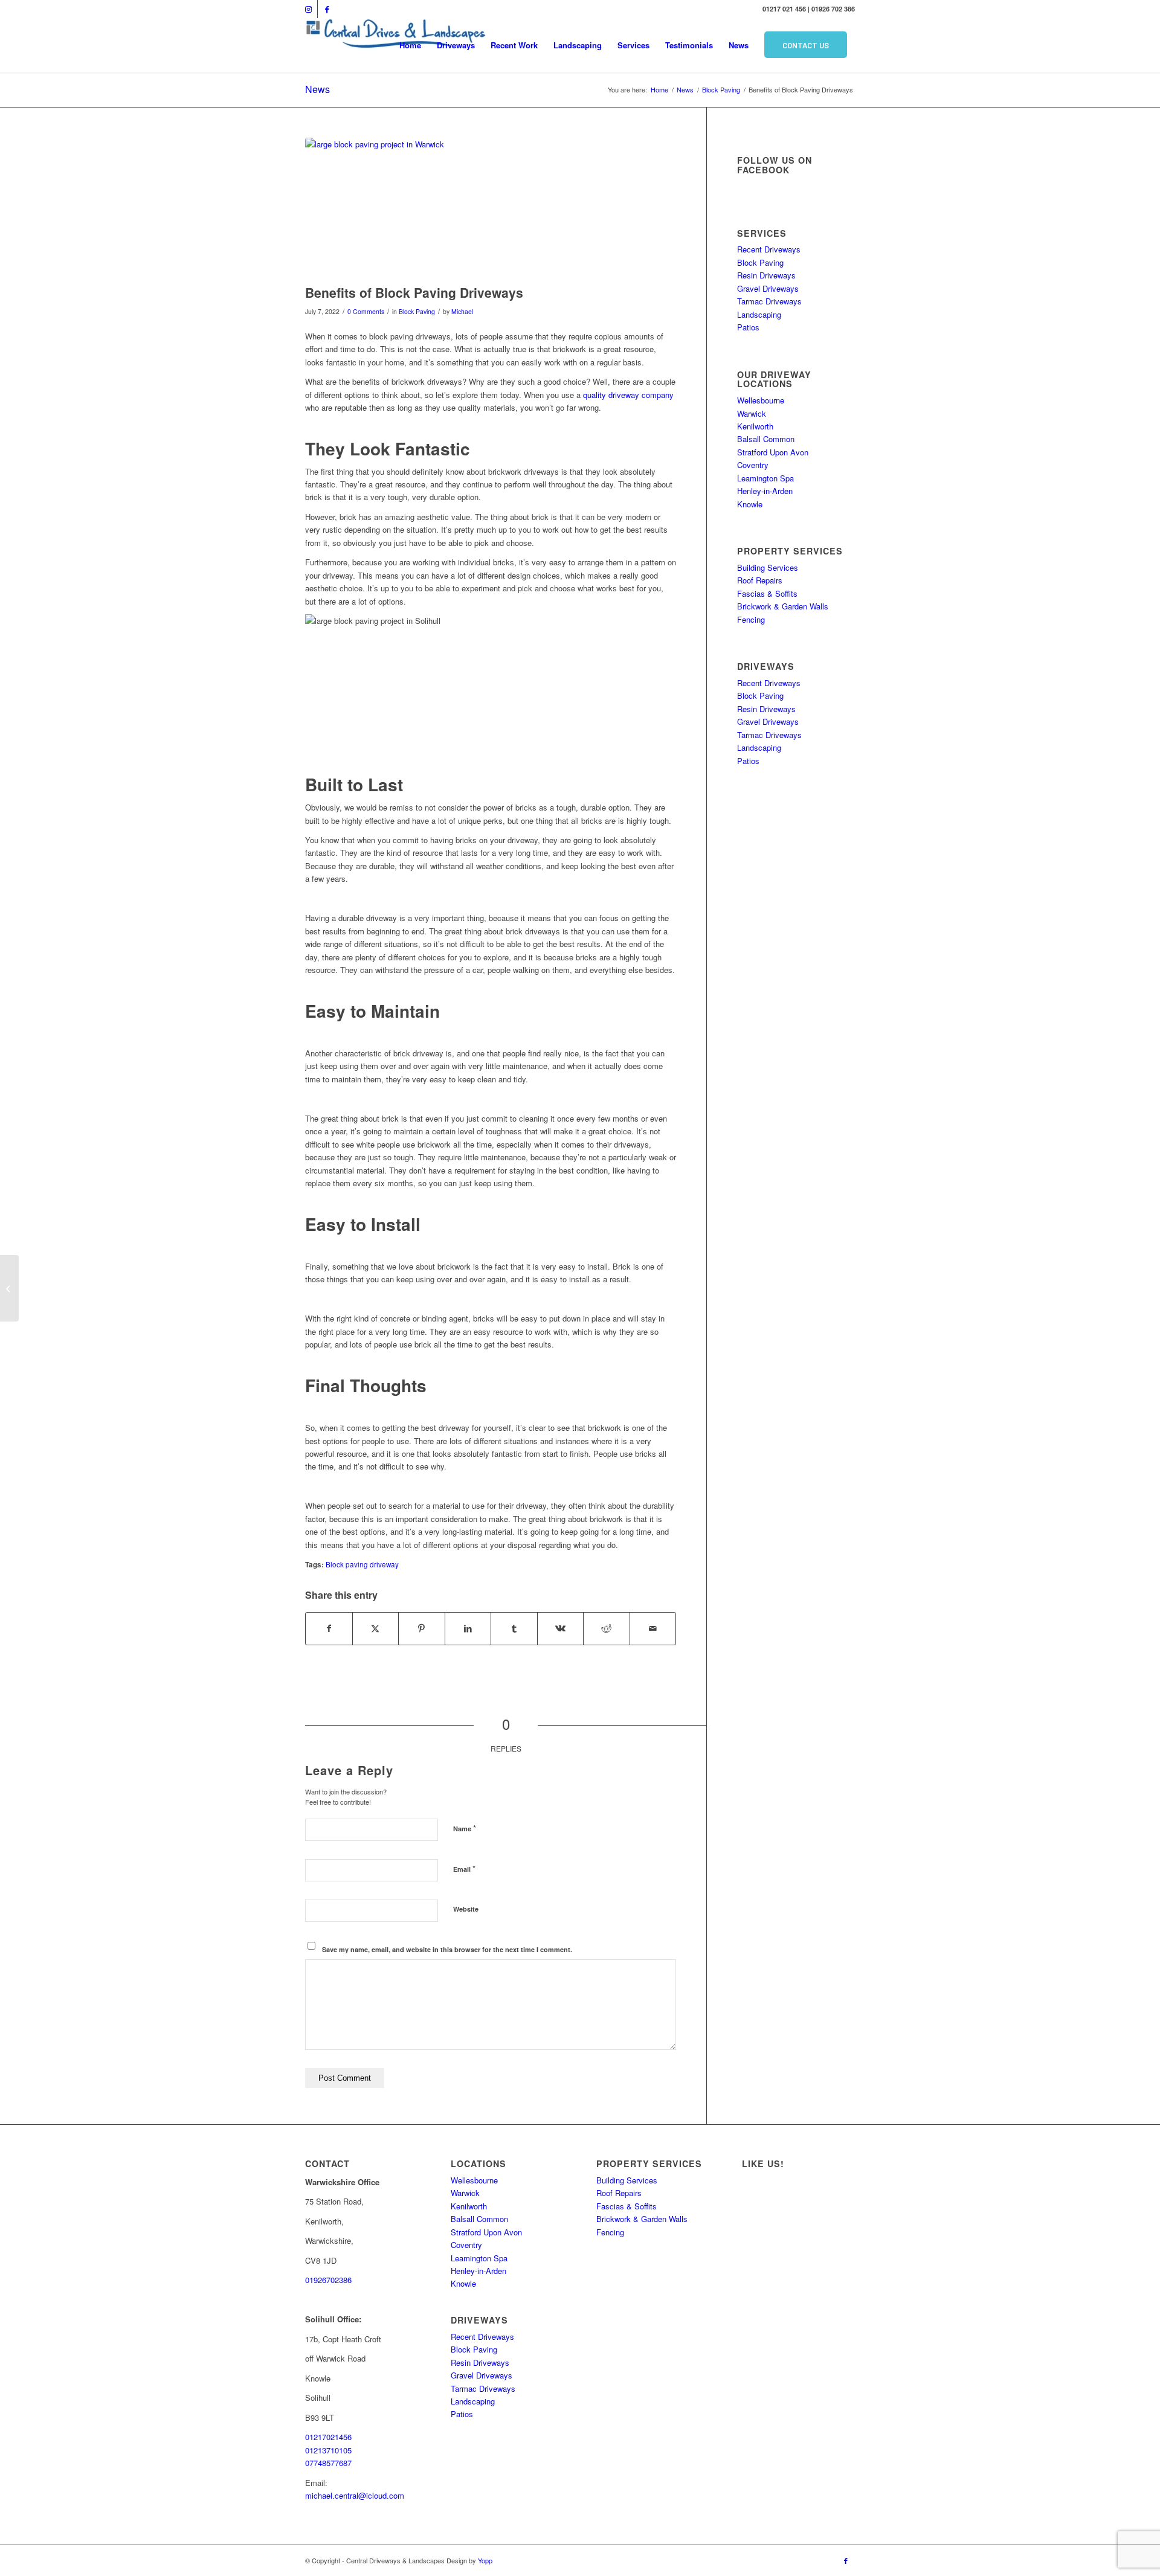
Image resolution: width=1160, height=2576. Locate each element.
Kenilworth (755, 426)
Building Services (768, 567)
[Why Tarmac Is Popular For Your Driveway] (9, 1288)
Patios (748, 327)
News (317, 89)
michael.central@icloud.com (355, 2495)
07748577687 (328, 2463)
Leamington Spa (765, 478)
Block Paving (417, 311)
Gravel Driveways (768, 288)
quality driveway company (628, 395)
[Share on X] (376, 1628)
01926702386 (328, 2280)
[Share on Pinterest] (422, 1628)
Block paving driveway (362, 1564)
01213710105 (328, 2450)
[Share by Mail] (653, 1628)
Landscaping (759, 314)
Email (464, 1868)
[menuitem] (410, 45)
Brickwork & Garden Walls (783, 606)
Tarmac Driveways (769, 301)
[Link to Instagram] (308, 9)
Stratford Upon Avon (773, 452)
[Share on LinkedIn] (468, 1628)
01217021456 (328, 2437)
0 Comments (366, 311)
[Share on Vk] (561, 1628)
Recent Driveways (769, 249)
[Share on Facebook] (329, 1628)
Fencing (751, 619)
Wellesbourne (761, 400)
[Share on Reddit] (607, 1628)
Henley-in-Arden (765, 491)
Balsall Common (766, 439)
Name (465, 1828)
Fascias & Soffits (767, 593)
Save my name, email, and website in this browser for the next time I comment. (447, 1949)
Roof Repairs (760, 580)
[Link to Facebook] (327, 9)
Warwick (752, 413)
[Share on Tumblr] (514, 1628)
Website (466, 1909)
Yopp (485, 2560)
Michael (462, 311)
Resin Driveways (766, 275)
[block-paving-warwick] (491, 208)
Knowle (750, 504)
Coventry (753, 465)
